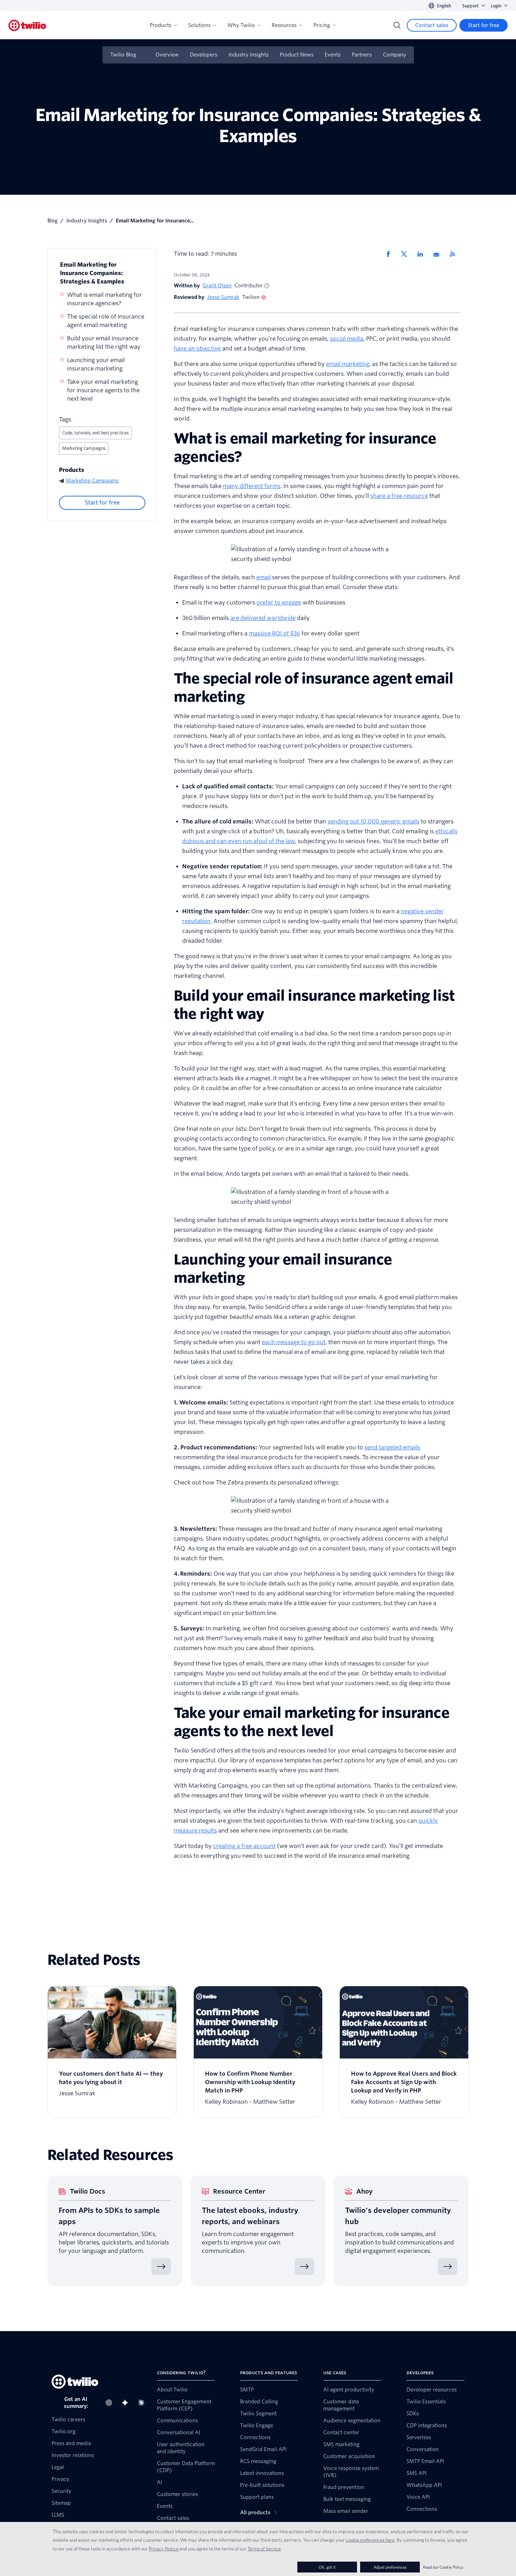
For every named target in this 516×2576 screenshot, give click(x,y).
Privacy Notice (164, 2549)
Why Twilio (241, 25)
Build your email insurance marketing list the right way (104, 343)
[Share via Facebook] (390, 254)
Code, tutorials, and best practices (95, 433)
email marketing (348, 364)
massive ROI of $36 (274, 633)
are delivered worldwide (263, 618)
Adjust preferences (390, 2567)
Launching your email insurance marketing (96, 364)
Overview (167, 55)
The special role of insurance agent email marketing (106, 321)
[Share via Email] (439, 254)
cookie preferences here (370, 2540)
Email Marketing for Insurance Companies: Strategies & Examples (92, 273)
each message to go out (294, 1342)
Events (333, 55)
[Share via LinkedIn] (423, 254)
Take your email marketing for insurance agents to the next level (103, 390)
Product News (297, 55)
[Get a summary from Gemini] (127, 2403)
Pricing (322, 25)
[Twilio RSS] (455, 254)
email (263, 577)
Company (395, 55)
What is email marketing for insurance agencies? (104, 299)
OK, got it (327, 2567)
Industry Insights (249, 55)
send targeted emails (392, 1447)
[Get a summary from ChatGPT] (111, 2403)
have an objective (197, 349)
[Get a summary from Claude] (143, 2403)
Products (161, 25)
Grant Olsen (217, 286)
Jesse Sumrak (223, 297)
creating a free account (244, 1846)
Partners (362, 55)
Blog (52, 221)
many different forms (252, 486)
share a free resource (399, 496)
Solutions (199, 25)
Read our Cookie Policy (443, 2567)
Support (471, 6)
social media (347, 339)
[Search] (397, 25)
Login (496, 6)
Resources (284, 25)
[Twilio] (27, 25)
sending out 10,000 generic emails (373, 822)
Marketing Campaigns (84, 448)
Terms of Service (264, 2549)
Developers (204, 55)
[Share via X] (406, 254)
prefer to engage (279, 603)
